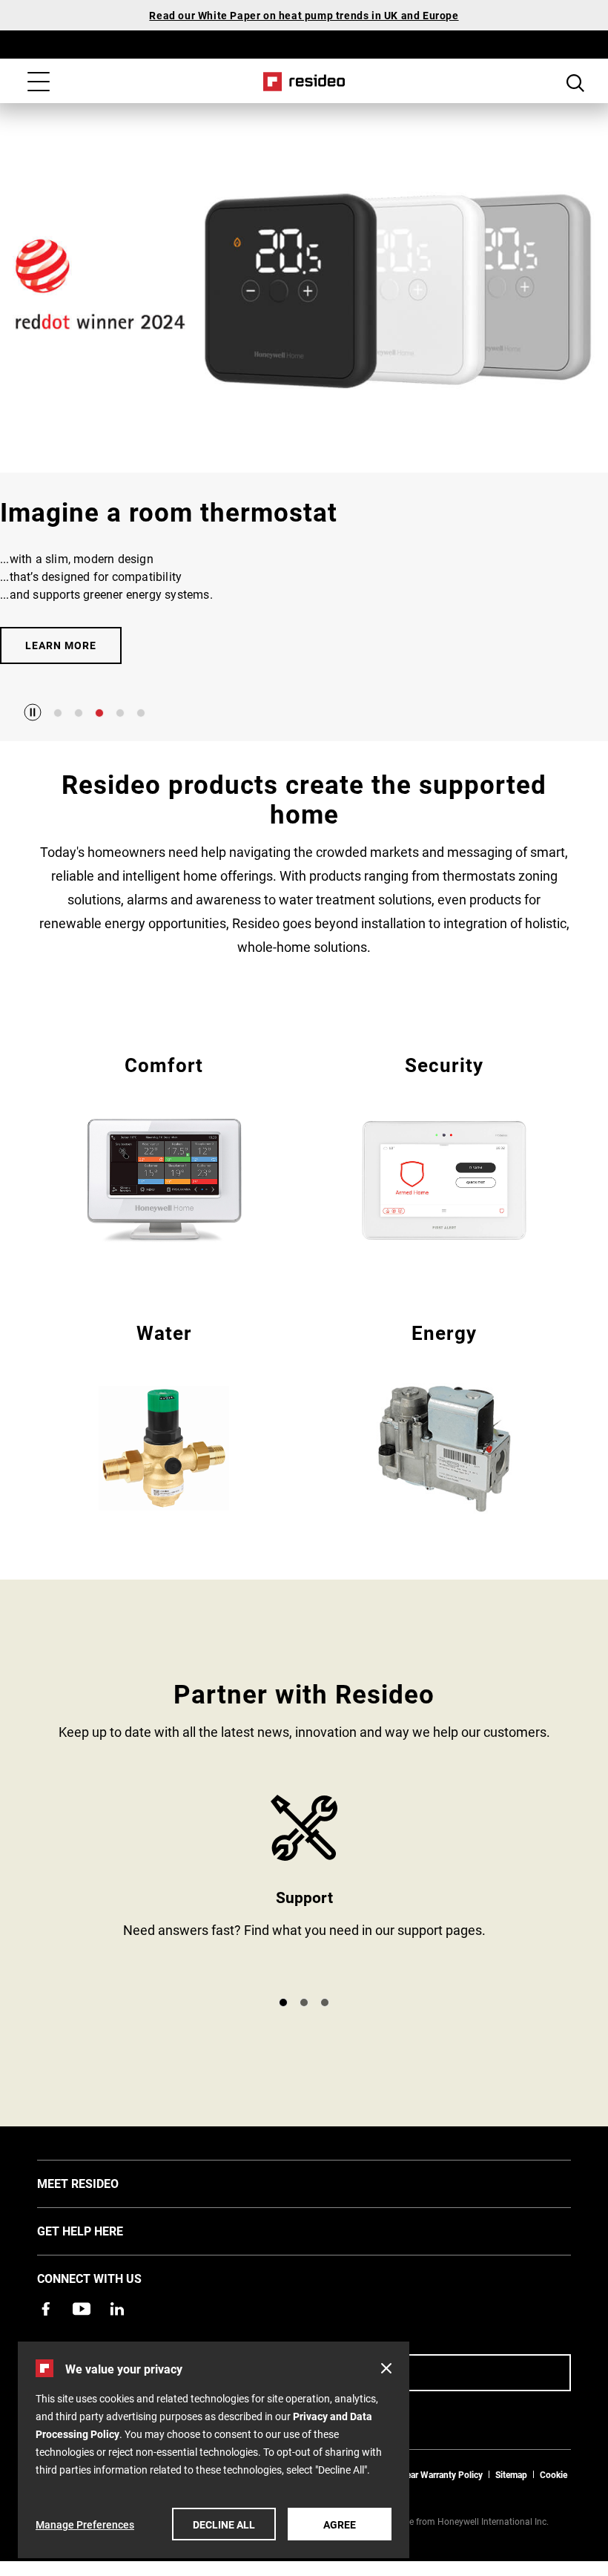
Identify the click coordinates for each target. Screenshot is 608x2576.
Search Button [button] (575, 83)
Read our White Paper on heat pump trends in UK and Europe (304, 15)
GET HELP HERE (102, 2230)
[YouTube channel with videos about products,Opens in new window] (82, 2309)
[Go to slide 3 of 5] (99, 713)
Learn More (61, 645)
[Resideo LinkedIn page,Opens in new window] (117, 2309)
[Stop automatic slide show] (33, 712)
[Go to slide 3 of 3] (325, 2002)
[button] (386, 2368)
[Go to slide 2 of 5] (79, 713)
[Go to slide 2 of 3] (304, 2002)
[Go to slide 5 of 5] (141, 713)
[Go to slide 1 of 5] (58, 713)
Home (304, 82)
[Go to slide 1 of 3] (283, 2002)
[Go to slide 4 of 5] (120, 713)
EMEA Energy (444, 1415)
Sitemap (511, 2474)
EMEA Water (164, 1415)
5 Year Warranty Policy (438, 2474)
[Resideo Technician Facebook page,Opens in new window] (46, 2309)
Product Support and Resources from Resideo (304, 1889)
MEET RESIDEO (100, 2183)
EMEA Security (444, 1147)
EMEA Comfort (164, 1147)
